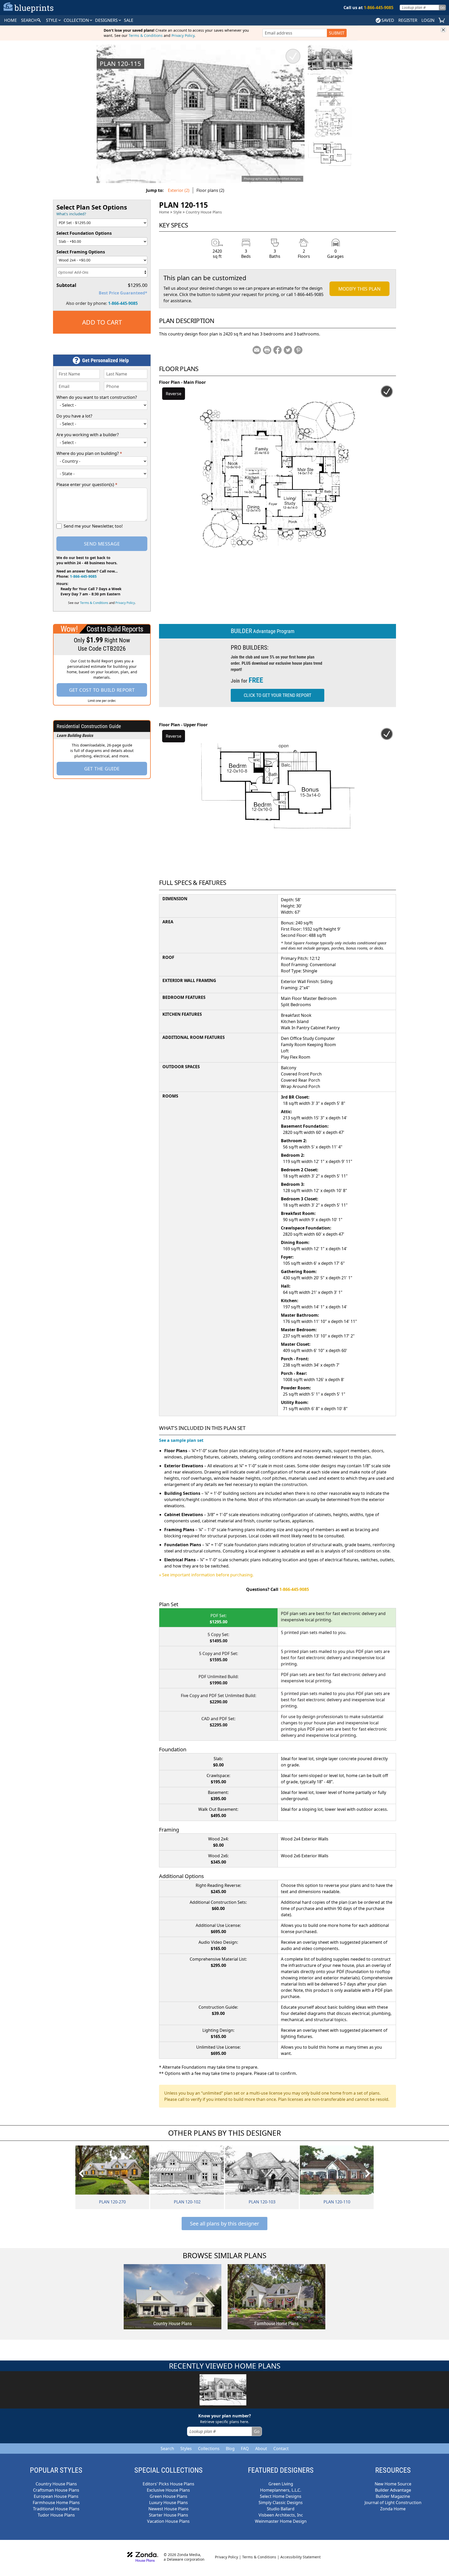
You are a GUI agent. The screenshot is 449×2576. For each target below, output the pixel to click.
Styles (186, 2449)
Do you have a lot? (74, 416)
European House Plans (56, 2496)
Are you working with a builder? (88, 435)
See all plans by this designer (224, 2224)
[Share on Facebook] (278, 350)
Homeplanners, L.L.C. (281, 2490)
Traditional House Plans (56, 2509)
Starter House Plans (169, 2515)
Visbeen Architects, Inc (281, 2515)
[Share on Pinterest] (298, 350)
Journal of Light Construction (393, 2503)
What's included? (71, 214)
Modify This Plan (359, 289)
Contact (281, 2449)
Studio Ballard (281, 2509)
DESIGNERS (107, 20)
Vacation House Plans (168, 2521)
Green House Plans (169, 2496)
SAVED (388, 20)
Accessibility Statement (301, 2557)
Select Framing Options (81, 252)
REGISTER (408, 20)
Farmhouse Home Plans (56, 2503)
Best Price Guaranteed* (123, 293)
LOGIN (428, 20)
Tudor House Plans (56, 2515)
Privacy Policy (183, 35)
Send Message (102, 544)
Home (164, 212)
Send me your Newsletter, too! (93, 526)
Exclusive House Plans (168, 2490)
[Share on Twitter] (288, 350)
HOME (11, 20)
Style (52, 20)
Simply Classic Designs (281, 2503)
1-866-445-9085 (123, 303)
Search (167, 2449)
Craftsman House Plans (56, 2490)
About (261, 2449)
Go (442, 7)
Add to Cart (102, 322)
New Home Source (393, 2484)
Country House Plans (204, 212)
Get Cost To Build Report (102, 690)
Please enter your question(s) (87, 485)
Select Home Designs (281, 2496)
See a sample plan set (181, 1440)
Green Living (281, 2484)
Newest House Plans (169, 2509)
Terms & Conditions (146, 35)
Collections (209, 2449)
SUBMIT (337, 33)
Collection (77, 20)
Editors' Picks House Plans (169, 2484)
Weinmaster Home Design (281, 2521)
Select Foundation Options (84, 233)
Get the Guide (102, 769)
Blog (230, 2449)
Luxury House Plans (169, 2503)
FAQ (245, 2449)
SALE (129, 20)
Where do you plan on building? (89, 453)
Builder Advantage (393, 2490)
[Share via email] (257, 350)
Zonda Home (393, 2509)
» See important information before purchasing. (206, 1575)
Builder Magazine (393, 2496)
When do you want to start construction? (97, 397)
